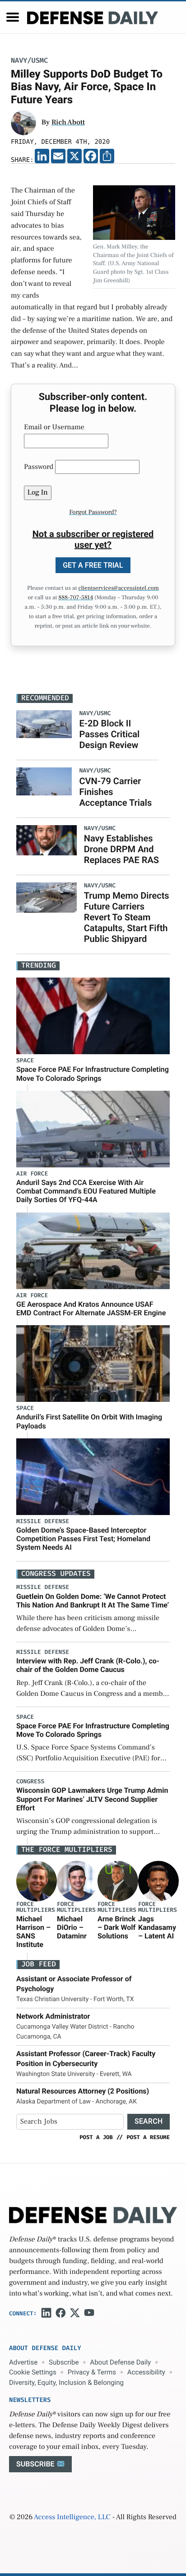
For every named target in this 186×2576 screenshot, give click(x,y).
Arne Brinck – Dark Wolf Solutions (116, 1927)
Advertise (23, 2362)
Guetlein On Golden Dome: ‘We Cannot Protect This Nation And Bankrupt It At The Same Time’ (93, 1601)
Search (149, 2121)
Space (25, 1061)
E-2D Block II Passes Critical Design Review (109, 734)
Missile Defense (43, 1522)
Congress (30, 1782)
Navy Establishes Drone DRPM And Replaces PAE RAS (121, 849)
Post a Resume (148, 2137)
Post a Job (96, 2137)
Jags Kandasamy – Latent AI (157, 1927)
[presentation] (37, 1881)
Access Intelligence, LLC (72, 2517)
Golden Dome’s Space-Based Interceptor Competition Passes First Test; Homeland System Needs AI (83, 1539)
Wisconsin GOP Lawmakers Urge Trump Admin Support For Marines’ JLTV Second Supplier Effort (92, 1799)
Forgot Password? (93, 512)
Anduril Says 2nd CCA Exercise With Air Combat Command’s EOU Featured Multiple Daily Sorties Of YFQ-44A (86, 1191)
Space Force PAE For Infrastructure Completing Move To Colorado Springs (93, 1074)
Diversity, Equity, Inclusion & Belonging (66, 2383)
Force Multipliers (36, 1907)
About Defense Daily (120, 2362)
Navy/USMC (29, 61)
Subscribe (64, 2362)
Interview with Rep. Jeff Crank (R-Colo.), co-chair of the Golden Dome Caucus (88, 1665)
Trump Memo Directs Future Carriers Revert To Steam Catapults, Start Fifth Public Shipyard (127, 917)
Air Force (32, 1174)
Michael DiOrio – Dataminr (72, 1927)
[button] (13, 17)
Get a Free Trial (93, 565)
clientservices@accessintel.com (119, 588)
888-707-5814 (76, 598)
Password (39, 467)
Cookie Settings (33, 2372)
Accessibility (146, 2372)
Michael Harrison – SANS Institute (33, 1932)
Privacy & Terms (92, 2372)
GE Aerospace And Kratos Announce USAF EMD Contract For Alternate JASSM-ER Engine (91, 1309)
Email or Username (54, 427)
